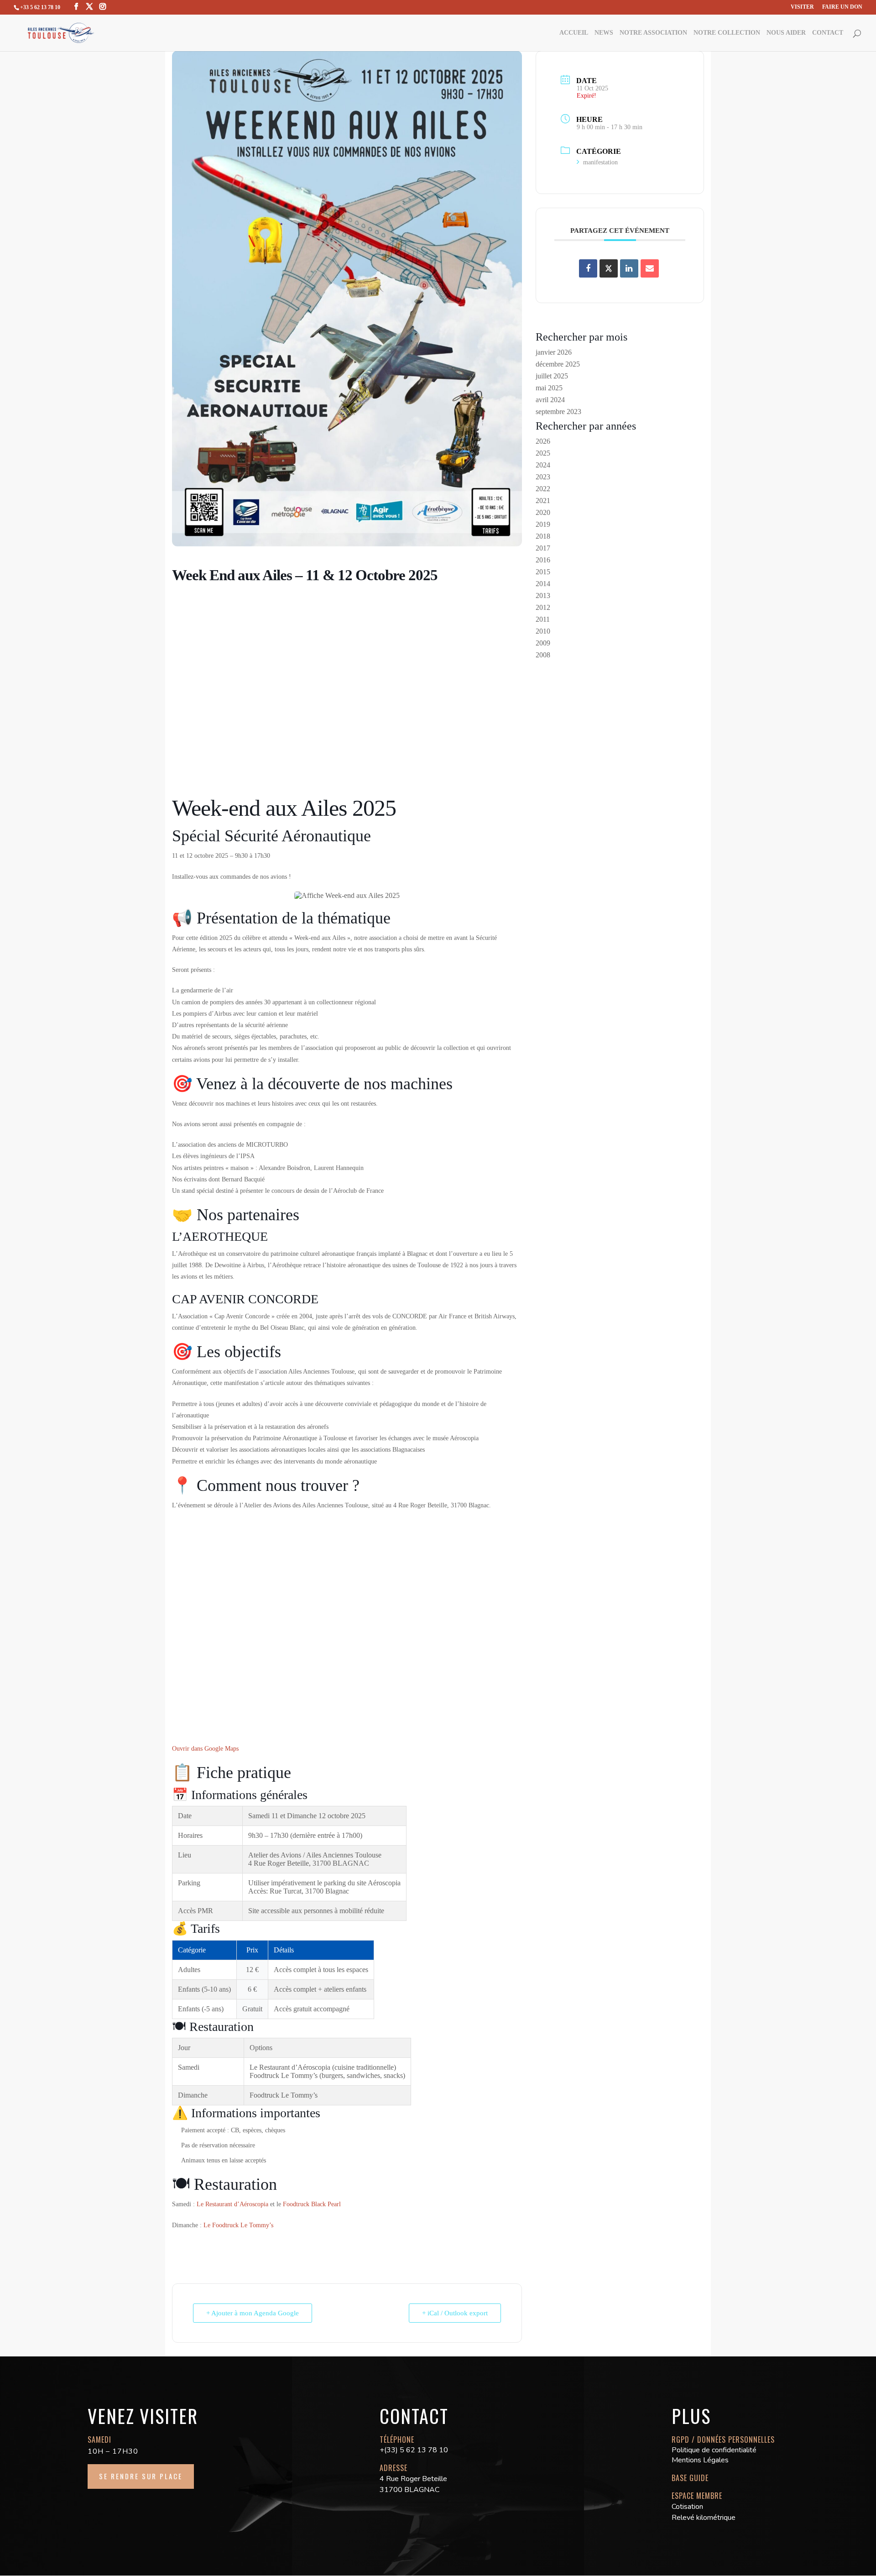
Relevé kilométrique (704, 2518)
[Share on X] (609, 268)
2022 (543, 489)
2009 (543, 643)
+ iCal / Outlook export (455, 2313)
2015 (543, 572)
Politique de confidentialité (714, 2450)
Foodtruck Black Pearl (312, 2204)
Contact (828, 33)
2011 (543, 619)
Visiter (802, 7)
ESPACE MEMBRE (697, 2496)
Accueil (574, 33)
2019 (543, 524)
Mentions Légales (700, 2460)
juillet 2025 (552, 376)
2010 (543, 631)
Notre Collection (727, 33)
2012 (543, 607)
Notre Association (653, 33)
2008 (543, 655)
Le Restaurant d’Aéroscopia (232, 2204)
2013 (543, 595)
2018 (543, 536)
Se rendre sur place (141, 2476)
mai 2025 (549, 388)
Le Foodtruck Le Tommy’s (238, 2225)
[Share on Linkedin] (629, 268)
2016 (543, 560)
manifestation (600, 162)
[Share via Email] (650, 268)
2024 (543, 465)
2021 (543, 501)
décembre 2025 (558, 364)
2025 (543, 453)
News (604, 33)
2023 (543, 477)
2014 (543, 584)
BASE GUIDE (690, 2478)
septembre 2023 (558, 412)
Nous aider (786, 33)
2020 (543, 512)
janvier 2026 (554, 352)
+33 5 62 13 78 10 (40, 7)
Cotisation (687, 2507)
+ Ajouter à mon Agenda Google (253, 2313)
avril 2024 (550, 400)
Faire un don (842, 7)
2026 (543, 441)
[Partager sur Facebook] (588, 268)
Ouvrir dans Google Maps (205, 1748)
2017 (543, 548)
